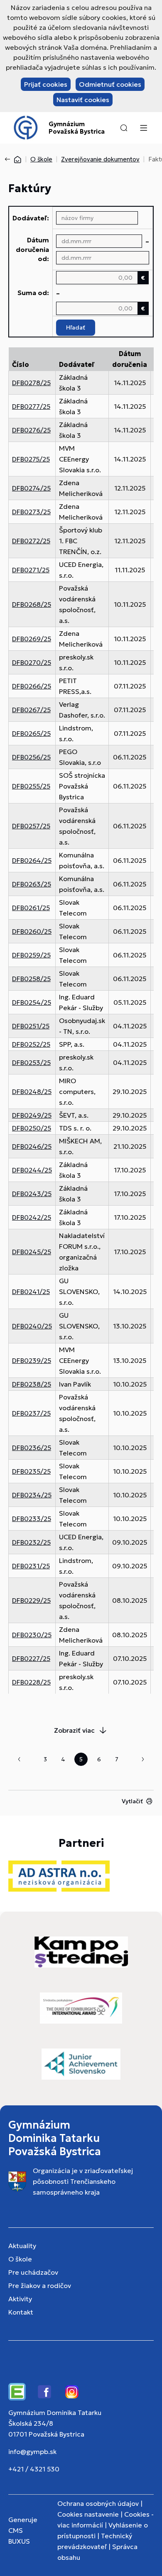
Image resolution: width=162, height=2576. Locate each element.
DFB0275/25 (31, 459)
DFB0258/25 (31, 979)
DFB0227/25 (31, 1658)
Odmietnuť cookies (110, 84)
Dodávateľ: (31, 218)
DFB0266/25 (32, 686)
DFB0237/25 (31, 1413)
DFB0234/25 (32, 1495)
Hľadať (76, 327)
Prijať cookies (46, 84)
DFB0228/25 (31, 1682)
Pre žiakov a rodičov (40, 2285)
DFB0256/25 (31, 757)
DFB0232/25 (31, 1542)
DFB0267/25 (31, 710)
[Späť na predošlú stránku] (9, 159)
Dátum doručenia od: (32, 249)
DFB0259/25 (31, 955)
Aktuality (22, 2246)
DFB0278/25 (31, 383)
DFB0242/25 (32, 1217)
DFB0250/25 (32, 1128)
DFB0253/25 (31, 1062)
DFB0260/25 (32, 931)
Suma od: (33, 293)
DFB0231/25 (31, 1566)
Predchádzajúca (19, 1759)
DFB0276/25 (31, 430)
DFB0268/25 (32, 604)
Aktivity (20, 2299)
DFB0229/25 (31, 1600)
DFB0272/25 (31, 541)
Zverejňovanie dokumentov (100, 159)
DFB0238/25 (32, 1384)
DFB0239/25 (32, 1360)
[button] (124, 128)
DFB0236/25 (32, 1448)
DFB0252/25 (31, 1044)
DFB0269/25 (32, 639)
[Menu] (143, 128)
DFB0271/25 (31, 570)
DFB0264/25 (32, 860)
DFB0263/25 (32, 884)
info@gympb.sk (32, 2451)
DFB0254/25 (32, 1002)
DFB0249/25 (32, 1115)
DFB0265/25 (31, 733)
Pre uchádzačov (33, 2272)
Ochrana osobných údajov (98, 2503)
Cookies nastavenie (88, 2514)
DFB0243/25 (32, 1194)
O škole (41, 159)
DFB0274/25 (31, 488)
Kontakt (21, 2312)
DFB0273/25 (31, 512)
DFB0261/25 (31, 908)
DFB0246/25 (32, 1146)
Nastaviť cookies (83, 100)
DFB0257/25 (31, 826)
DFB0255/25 (31, 786)
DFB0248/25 (32, 1091)
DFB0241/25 (31, 1292)
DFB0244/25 (32, 1170)
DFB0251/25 (31, 1026)
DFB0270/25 (32, 662)
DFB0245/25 (32, 1252)
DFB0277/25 (31, 406)
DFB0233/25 (32, 1519)
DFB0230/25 (32, 1635)
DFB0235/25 (31, 1471)
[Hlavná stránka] (17, 159)
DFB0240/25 (32, 1326)
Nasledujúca (143, 1759)
